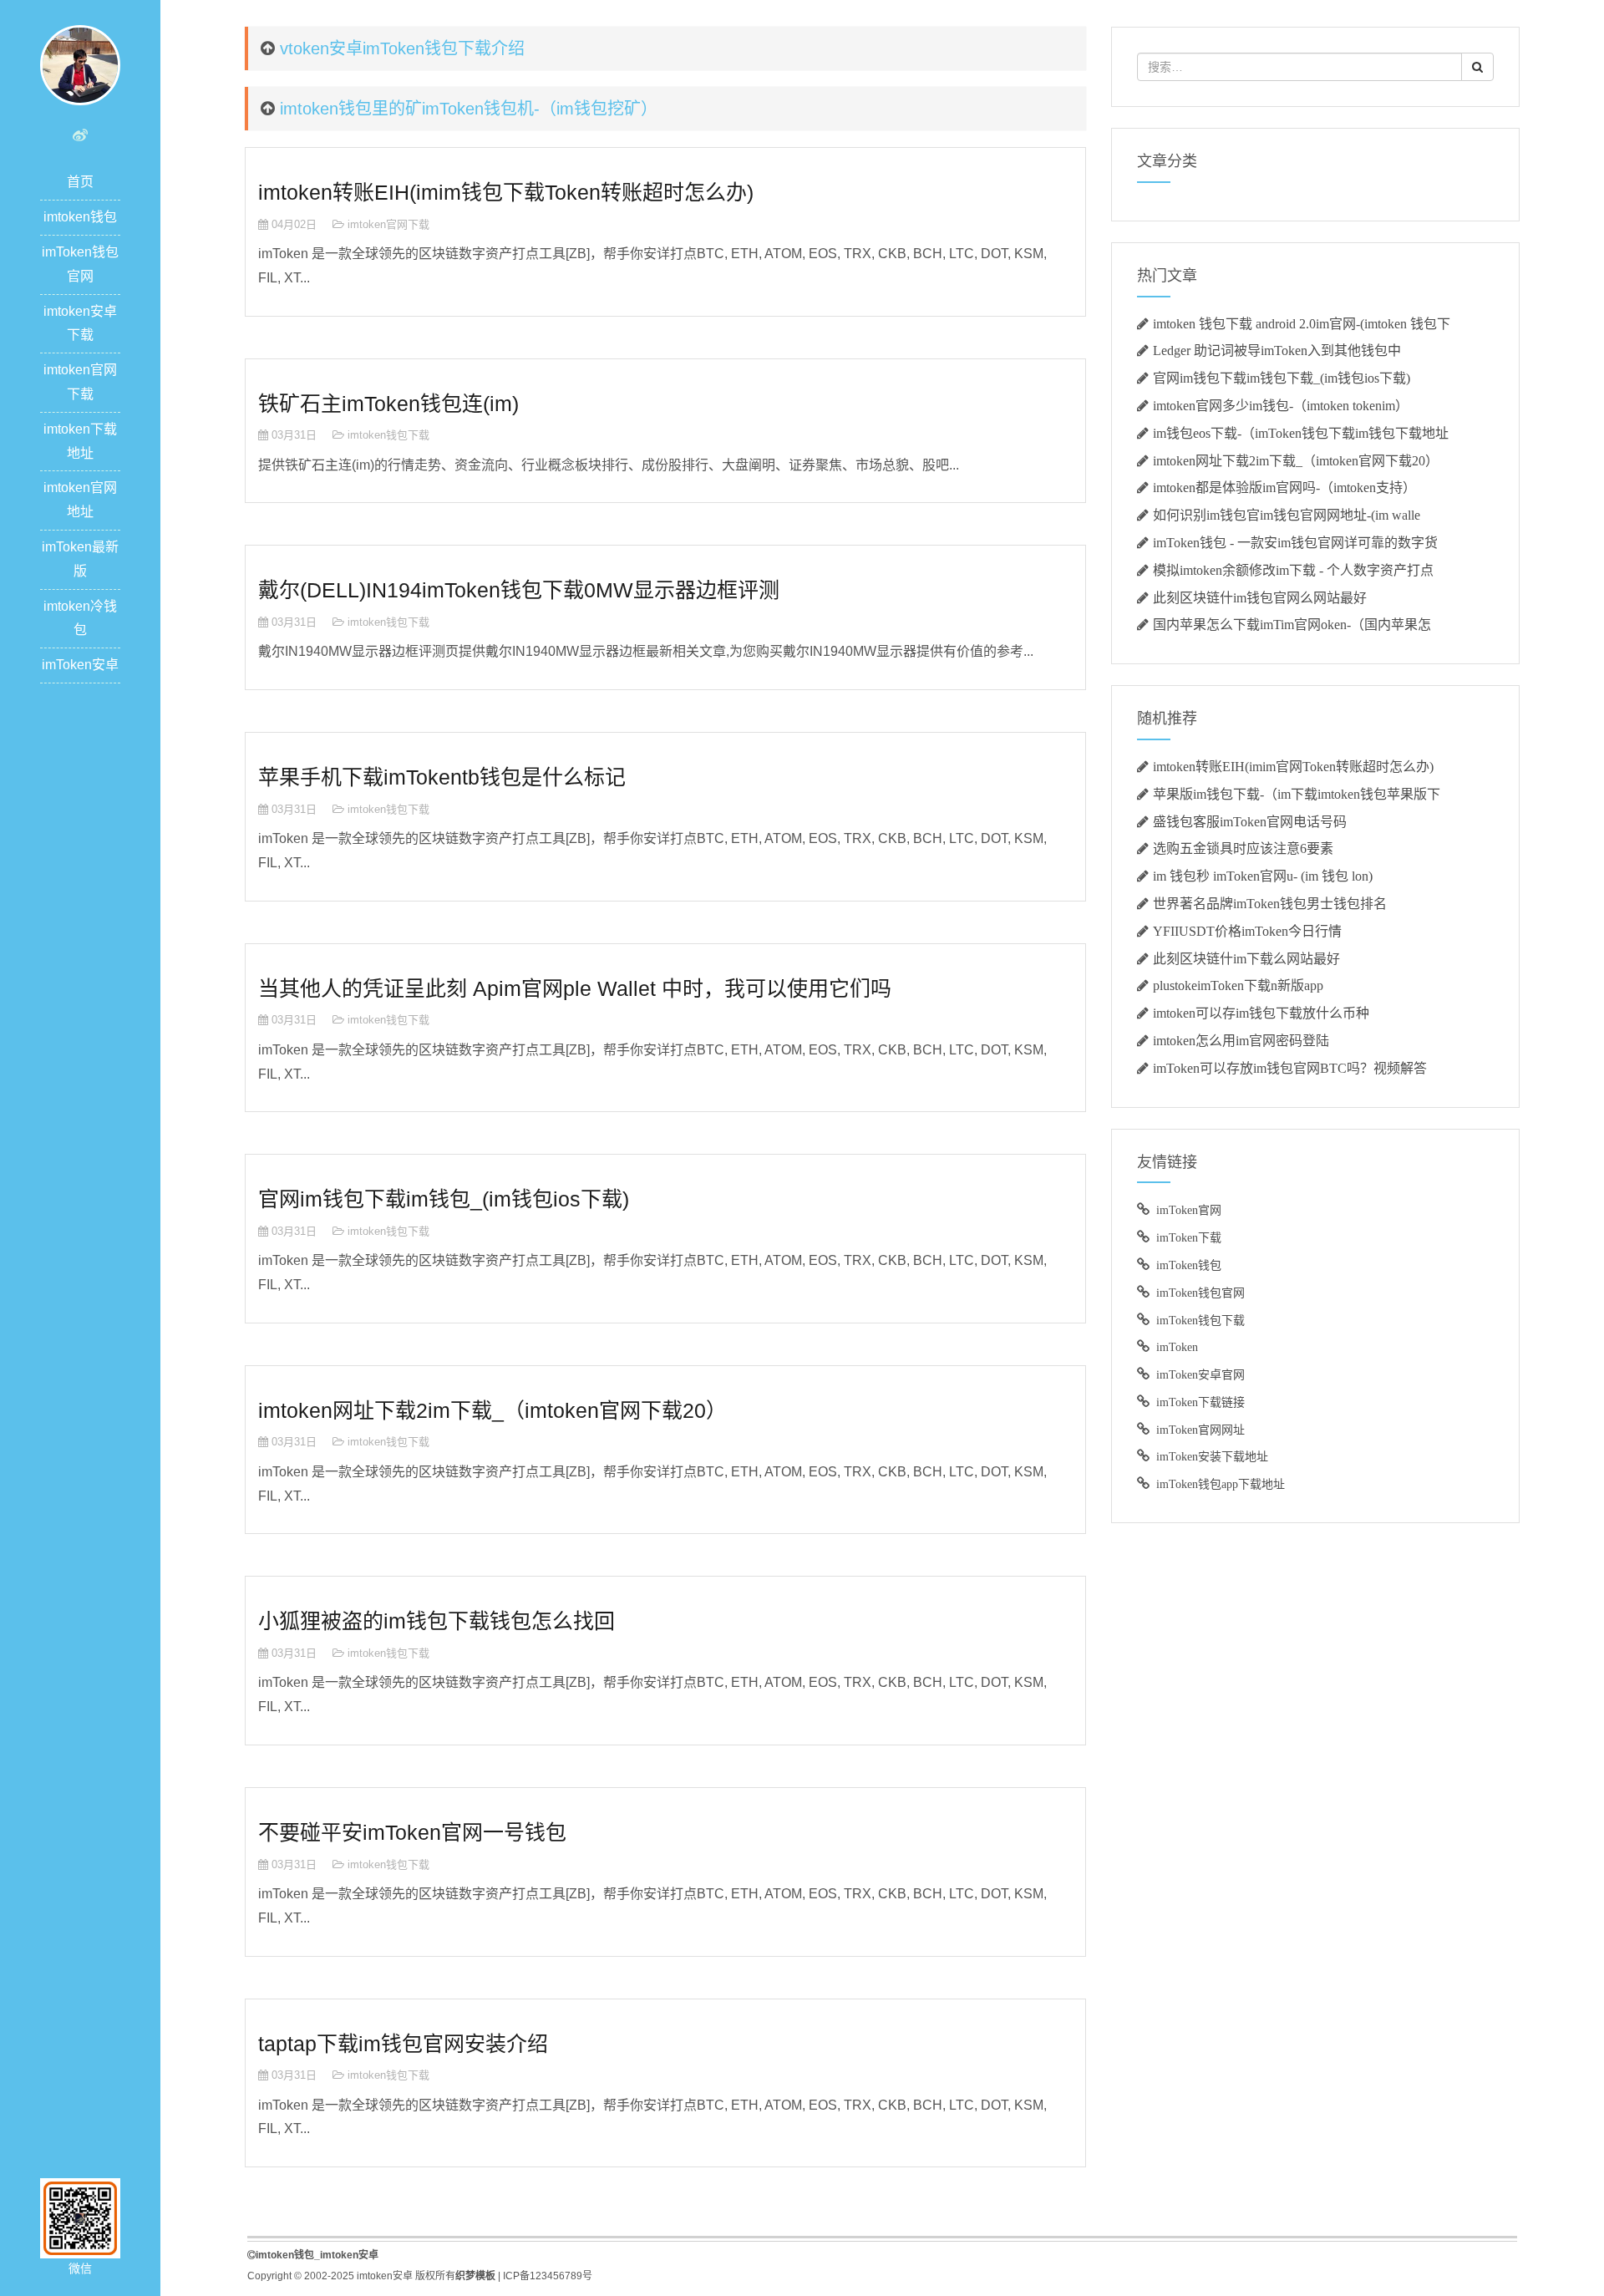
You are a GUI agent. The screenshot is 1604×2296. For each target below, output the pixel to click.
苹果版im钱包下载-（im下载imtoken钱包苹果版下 (1297, 794)
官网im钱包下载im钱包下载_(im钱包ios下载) (1282, 378)
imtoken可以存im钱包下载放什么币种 (1261, 1013)
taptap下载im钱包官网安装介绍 (403, 2044)
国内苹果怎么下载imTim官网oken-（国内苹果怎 (1292, 624)
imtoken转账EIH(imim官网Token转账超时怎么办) (1293, 766)
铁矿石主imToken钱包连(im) (388, 404)
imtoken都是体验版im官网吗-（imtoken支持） (1284, 487)
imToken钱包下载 (1200, 1320)
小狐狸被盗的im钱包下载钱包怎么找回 (437, 1621)
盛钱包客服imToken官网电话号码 (1250, 821)
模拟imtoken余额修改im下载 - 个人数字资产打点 (1293, 570)
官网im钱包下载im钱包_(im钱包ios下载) (444, 1199)
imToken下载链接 (1200, 1402)
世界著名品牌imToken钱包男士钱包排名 (1270, 903)
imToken (1177, 1347)
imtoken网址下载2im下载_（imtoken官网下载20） (492, 1410)
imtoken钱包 (80, 217)
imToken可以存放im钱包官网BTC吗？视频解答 (1290, 1068)
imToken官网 (1189, 1210)
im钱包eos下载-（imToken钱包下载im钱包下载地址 (1301, 433)
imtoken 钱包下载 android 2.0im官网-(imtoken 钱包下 (1302, 323)
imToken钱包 (1189, 1265)
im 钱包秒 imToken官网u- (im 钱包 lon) (1263, 876)
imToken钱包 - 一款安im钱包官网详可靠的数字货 (1295, 542)
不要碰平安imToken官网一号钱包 (412, 1832)
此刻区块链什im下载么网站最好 (1246, 958)
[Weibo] (80, 135)
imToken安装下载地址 (1212, 1456)
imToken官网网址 (1200, 1430)
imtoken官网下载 (388, 224)
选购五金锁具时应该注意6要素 (1243, 848)
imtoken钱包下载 (388, 435)
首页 (80, 182)
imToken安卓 (80, 665)
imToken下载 (1189, 1237)
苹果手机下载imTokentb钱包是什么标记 (442, 777)
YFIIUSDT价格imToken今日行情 (1247, 931)
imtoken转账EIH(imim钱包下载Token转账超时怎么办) (506, 192)
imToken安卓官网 (1200, 1374)
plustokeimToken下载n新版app (1238, 985)
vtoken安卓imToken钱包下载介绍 (402, 48)
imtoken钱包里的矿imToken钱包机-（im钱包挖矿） (469, 109)
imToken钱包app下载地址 (1221, 1484)
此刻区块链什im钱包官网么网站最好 (1260, 597)
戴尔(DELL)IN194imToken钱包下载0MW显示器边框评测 (519, 590)
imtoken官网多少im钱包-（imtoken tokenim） (1281, 405)
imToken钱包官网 (1200, 1293)
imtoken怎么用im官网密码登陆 (1241, 1040)
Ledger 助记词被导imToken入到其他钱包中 (1277, 350)
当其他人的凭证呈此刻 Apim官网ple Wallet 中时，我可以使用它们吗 (575, 988)
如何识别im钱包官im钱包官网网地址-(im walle (1287, 515)
